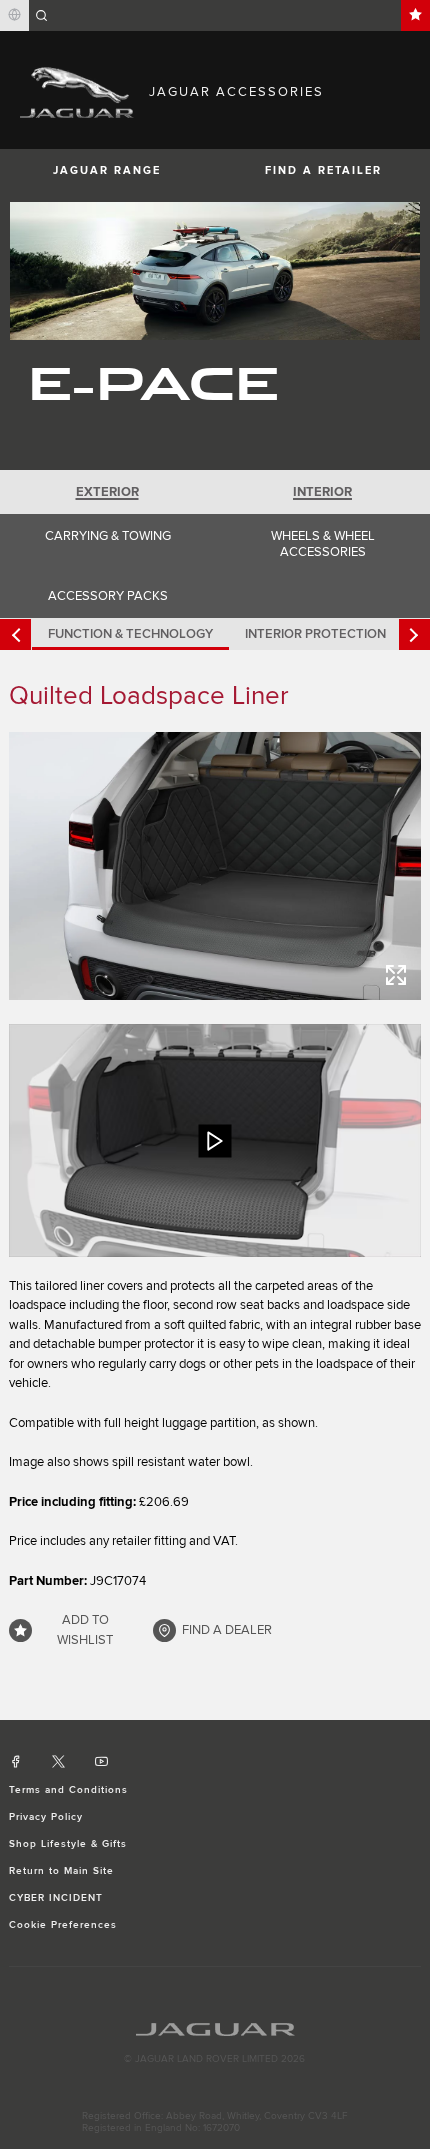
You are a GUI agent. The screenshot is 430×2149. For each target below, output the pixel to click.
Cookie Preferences (63, 1925)
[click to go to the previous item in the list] (15, 634)
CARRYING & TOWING (108, 536)
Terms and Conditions (69, 1790)
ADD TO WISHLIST (85, 1630)
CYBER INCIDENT (56, 1898)
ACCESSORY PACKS (108, 596)
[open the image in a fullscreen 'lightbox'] (215, 866)
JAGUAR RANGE (107, 170)
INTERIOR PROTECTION (315, 634)
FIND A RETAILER (323, 170)
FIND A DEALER (227, 1630)
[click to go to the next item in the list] (414, 634)
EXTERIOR (107, 492)
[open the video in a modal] (215, 1140)
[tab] (107, 492)
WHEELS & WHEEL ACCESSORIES (323, 544)
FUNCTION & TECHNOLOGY (130, 634)
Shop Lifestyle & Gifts (68, 1844)
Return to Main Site (62, 1871)
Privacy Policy (46, 1817)
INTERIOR (322, 492)
